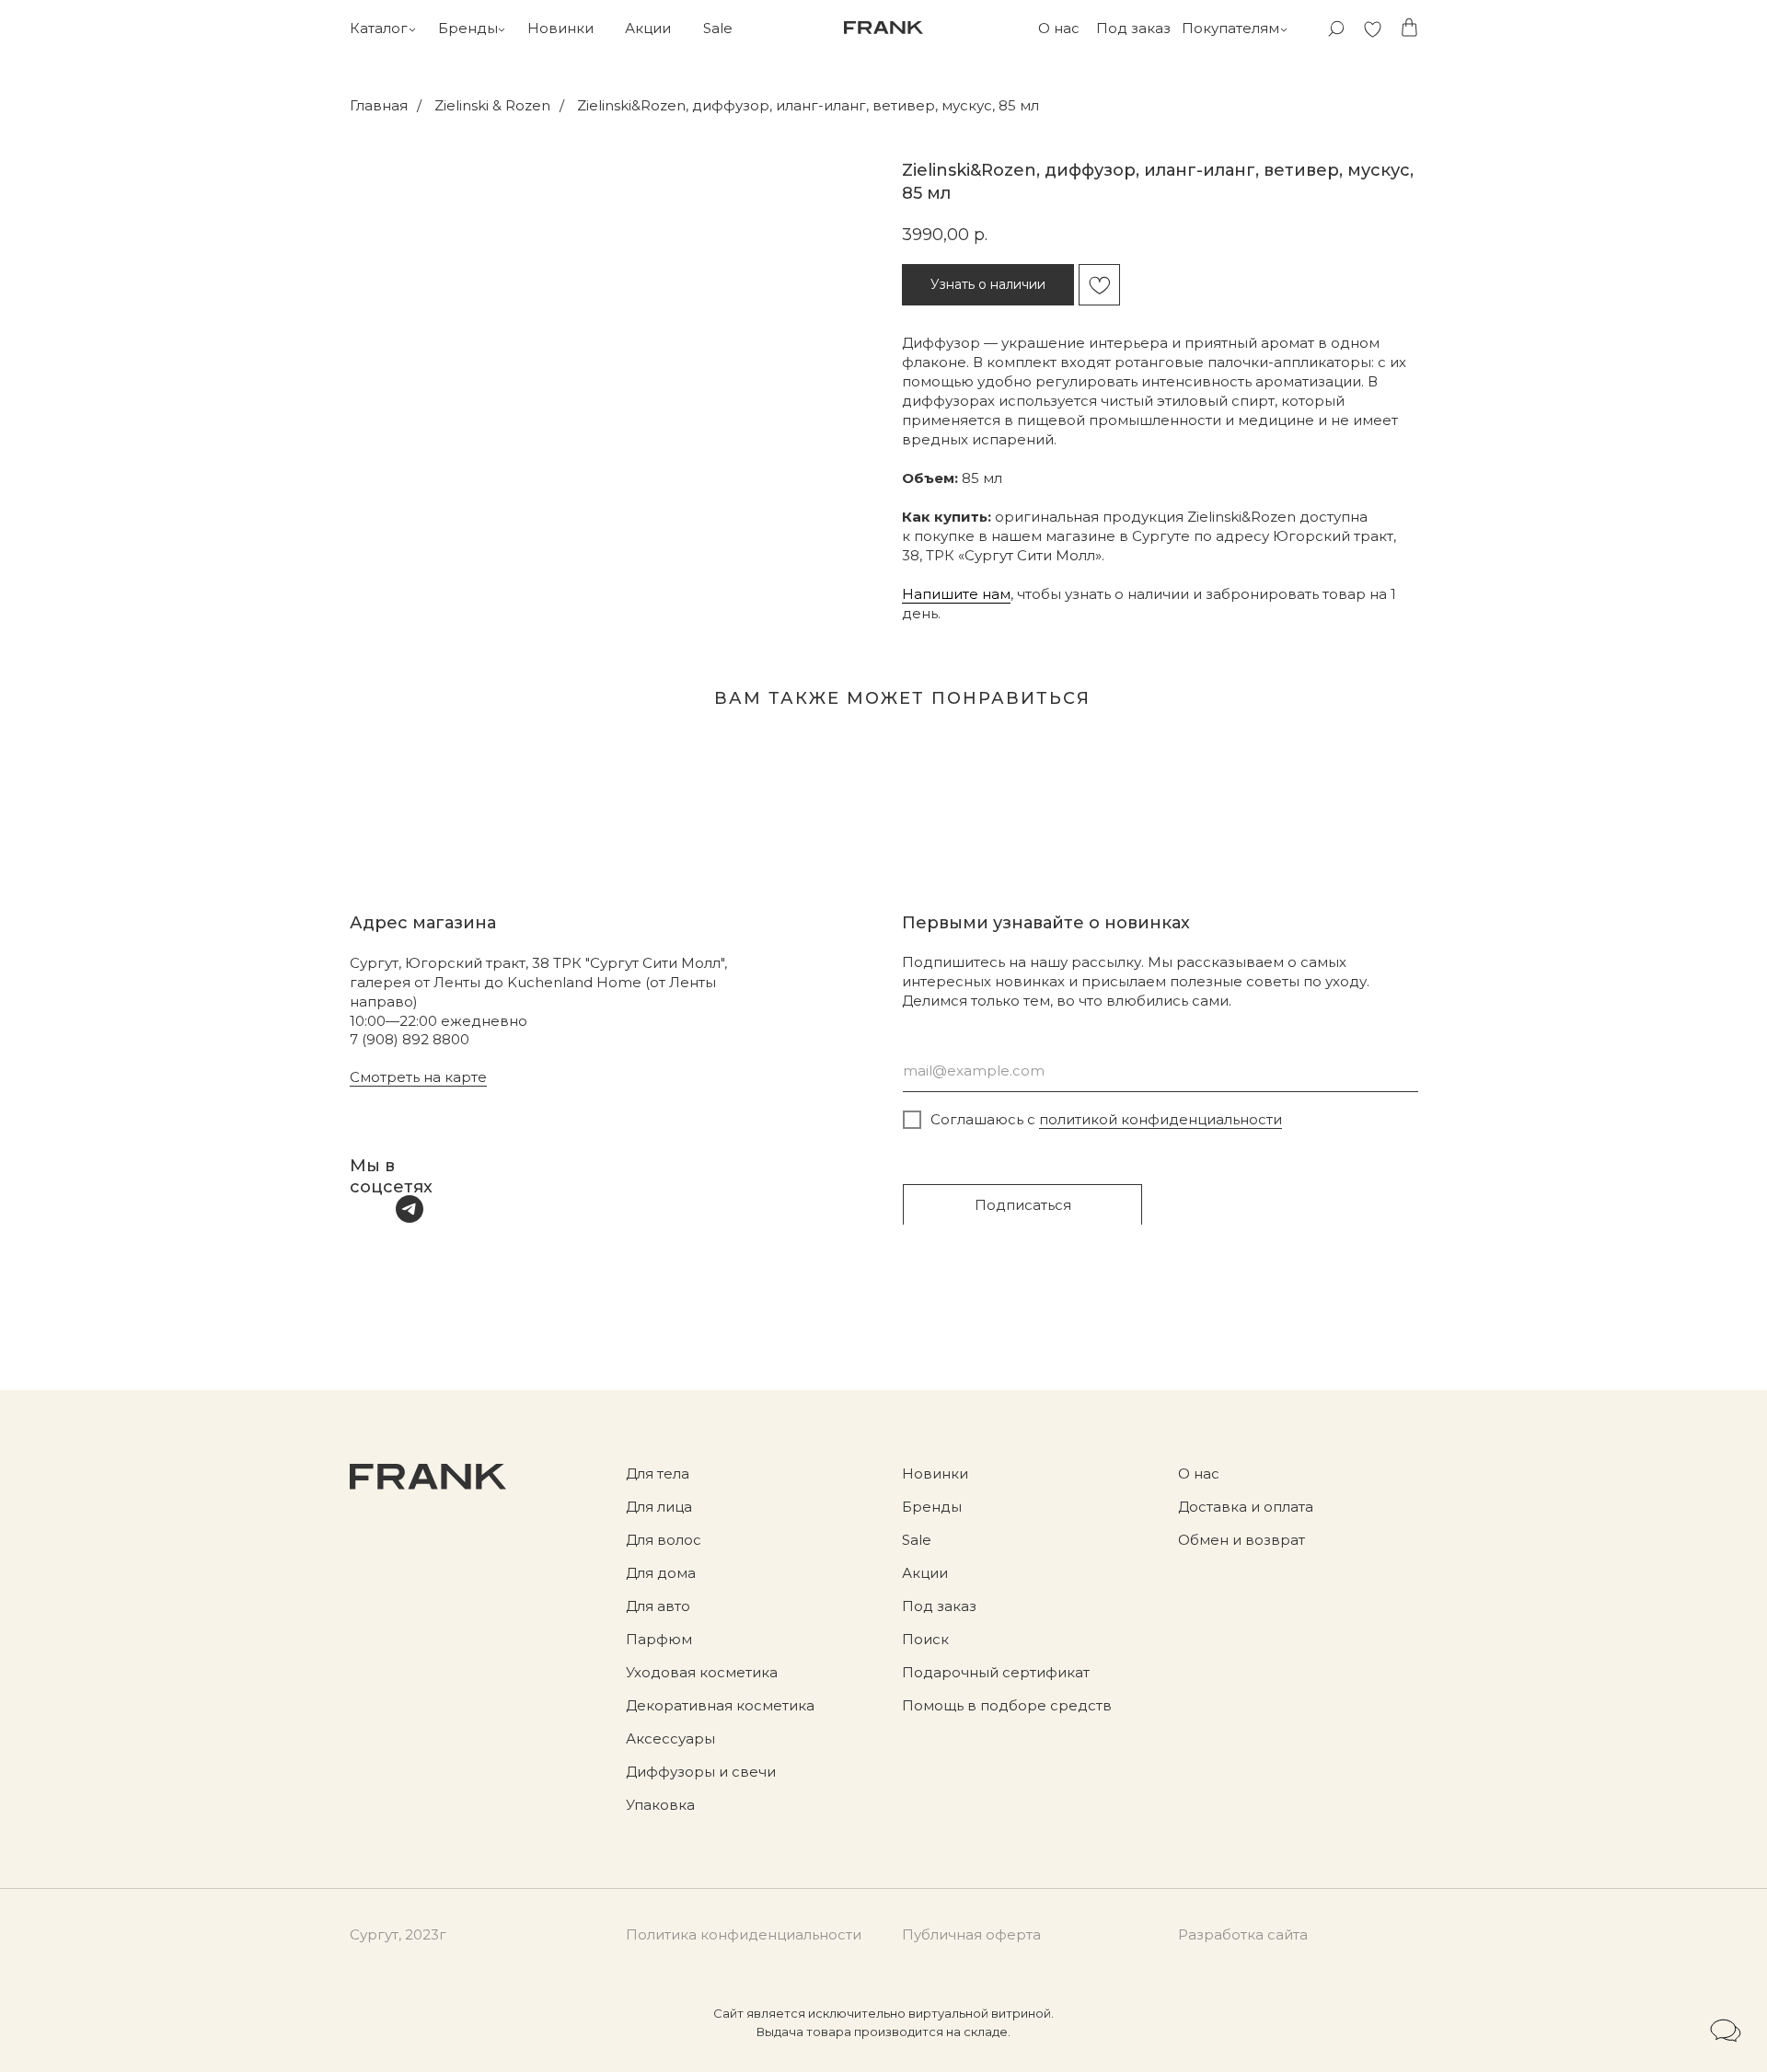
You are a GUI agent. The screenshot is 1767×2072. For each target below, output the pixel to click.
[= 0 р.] (1409, 28)
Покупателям (1230, 28)
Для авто (658, 1606)
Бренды (468, 28)
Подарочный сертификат (996, 1672)
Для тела (658, 1473)
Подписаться (1023, 1205)
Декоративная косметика (720, 1705)
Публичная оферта (971, 1934)
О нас (1059, 28)
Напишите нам (956, 594)
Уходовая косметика (702, 1672)
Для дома (661, 1573)
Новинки (560, 28)
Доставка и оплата (1246, 1507)
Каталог (379, 28)
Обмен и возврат (1242, 1540)
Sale (718, 28)
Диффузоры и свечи (701, 1772)
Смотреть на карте (418, 1077)
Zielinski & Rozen (492, 105)
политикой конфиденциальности (1161, 1119)
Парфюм (659, 1639)
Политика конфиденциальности (744, 1934)
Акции (648, 28)
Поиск (925, 1639)
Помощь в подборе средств (1007, 1705)
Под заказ (1133, 28)
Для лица (659, 1507)
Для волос (664, 1540)
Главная (379, 105)
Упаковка (660, 1805)
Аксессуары (670, 1738)
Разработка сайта (1243, 1934)
